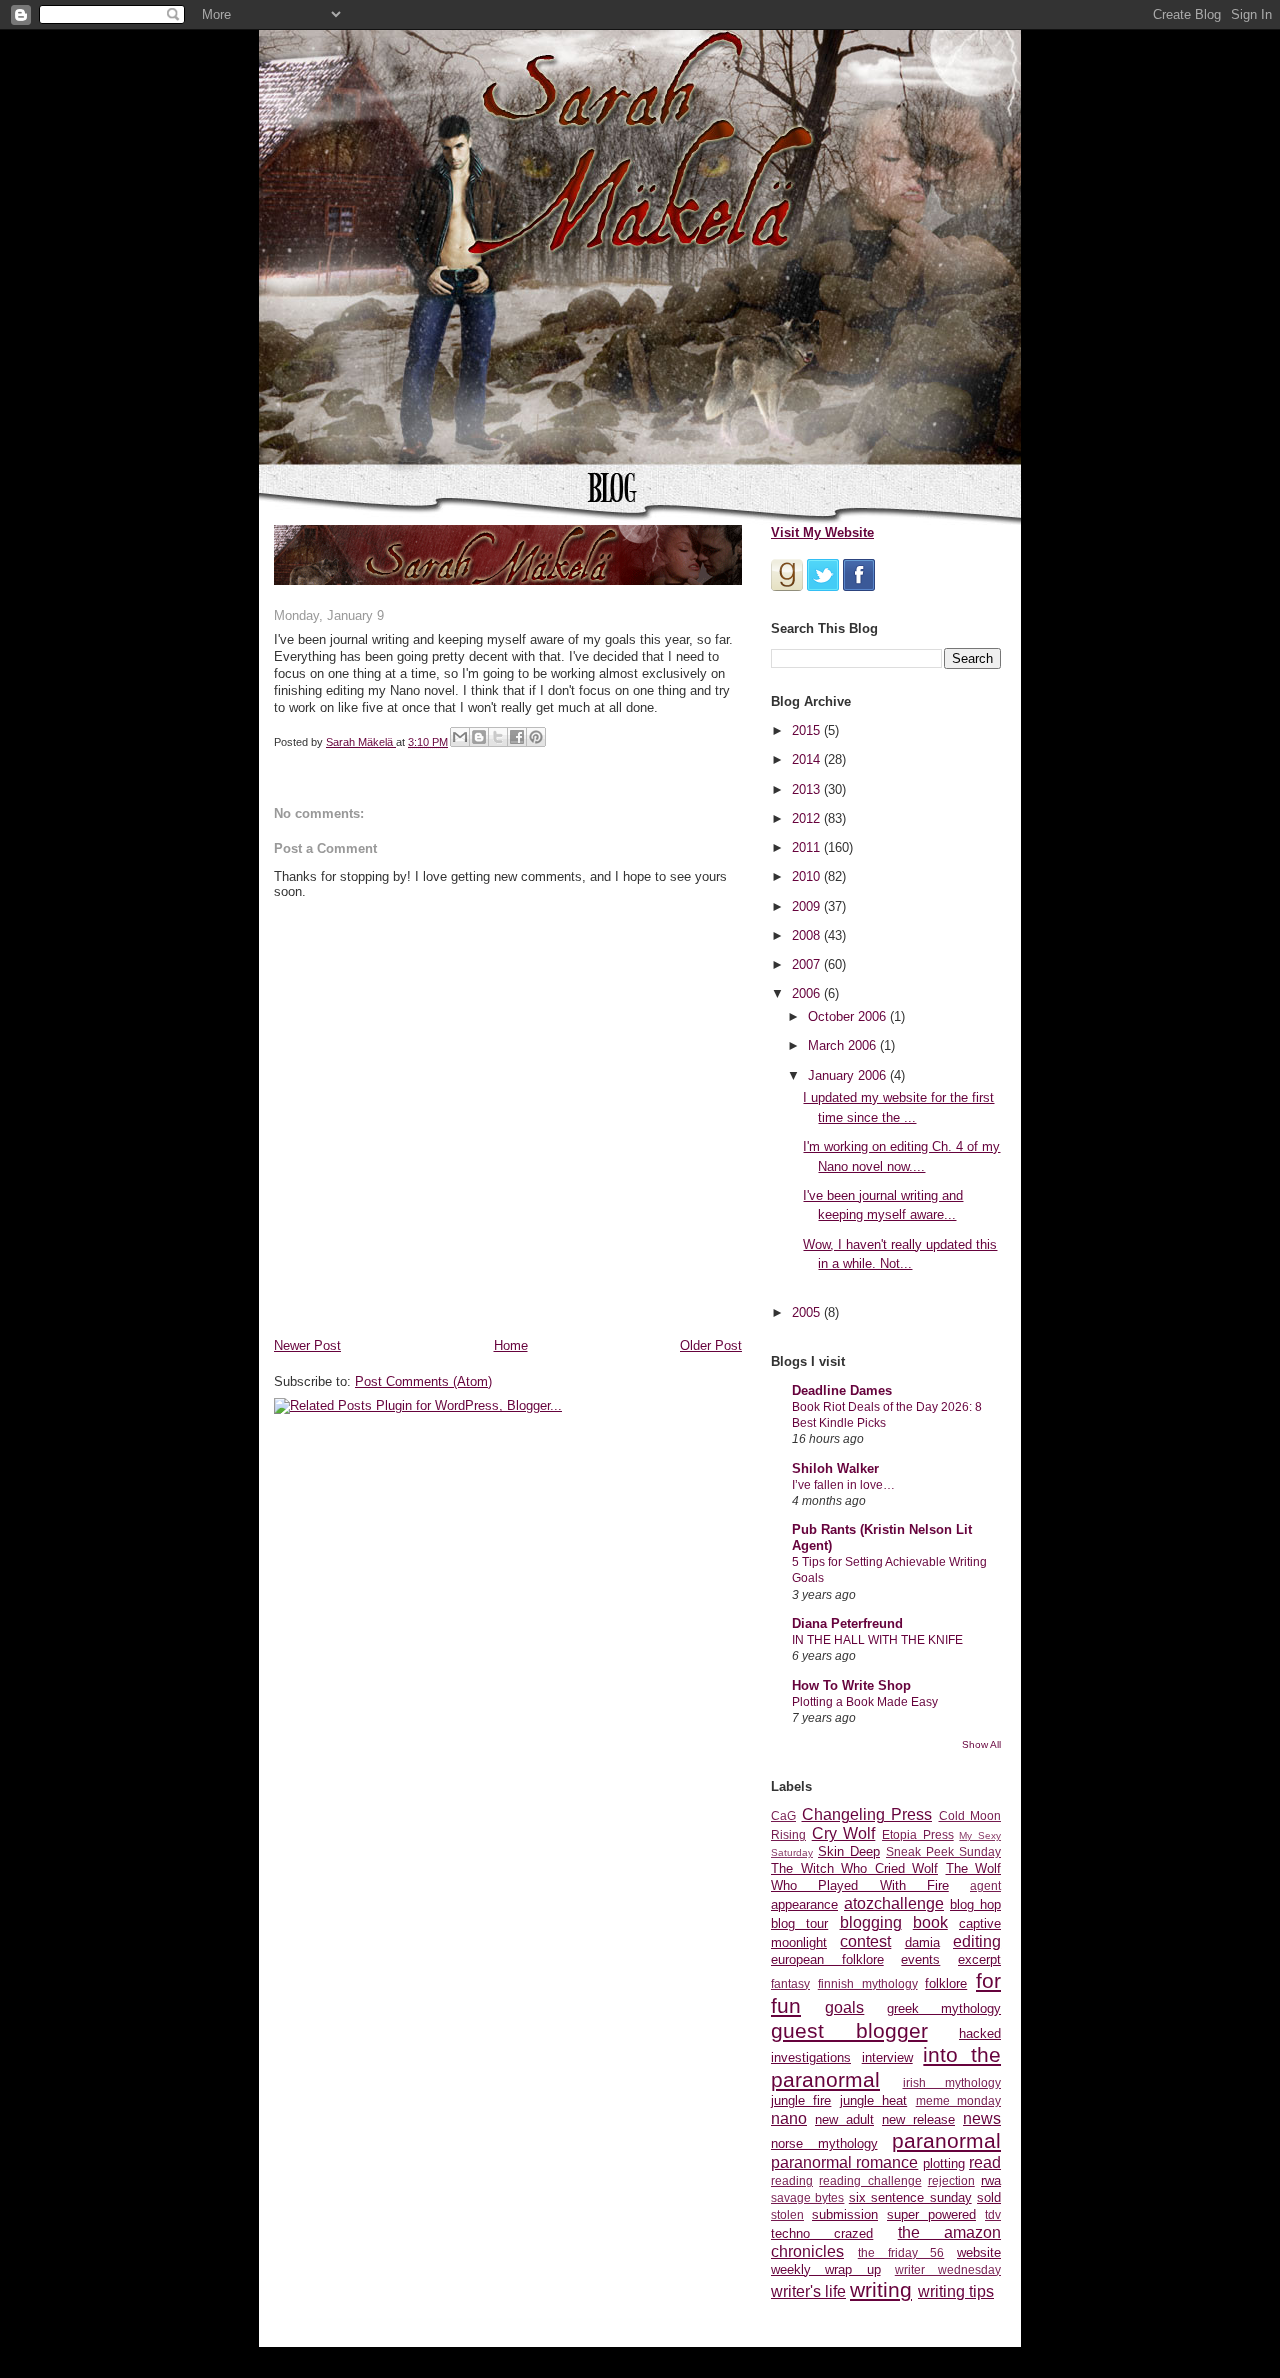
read (985, 2162)
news (982, 2118)
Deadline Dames (842, 1390)
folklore (946, 1983)
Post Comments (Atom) (423, 1381)
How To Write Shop (851, 1685)
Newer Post (307, 1345)
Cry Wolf (844, 1833)
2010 (808, 876)
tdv (993, 2214)
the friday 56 (901, 2252)
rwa (991, 2180)
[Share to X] (498, 737)
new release (918, 2119)
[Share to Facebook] (517, 737)
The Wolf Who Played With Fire (886, 1877)
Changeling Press (867, 1814)
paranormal (946, 2140)
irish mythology (952, 2082)
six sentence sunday (910, 2197)
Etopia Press (918, 1834)
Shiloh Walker (835, 1468)
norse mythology (824, 2143)
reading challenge (870, 2180)
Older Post (711, 1345)
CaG (783, 1815)
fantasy (790, 1983)
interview (887, 2057)
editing (977, 1941)
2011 (808, 847)
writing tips (956, 2291)
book (930, 1922)
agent (985, 1885)
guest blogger (849, 2030)
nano (789, 2118)
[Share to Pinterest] (536, 737)
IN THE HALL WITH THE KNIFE (877, 1640)
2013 (808, 789)
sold (989, 2197)
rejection (951, 2180)
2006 (808, 993)
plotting (944, 2163)
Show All (981, 1744)
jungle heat (873, 2100)
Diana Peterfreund (847, 1623)
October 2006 (849, 1016)
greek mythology (944, 2008)
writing (881, 2289)
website (979, 2252)
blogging (871, 1922)
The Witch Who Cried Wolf (854, 1868)
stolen (787, 2214)
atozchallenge (894, 1903)
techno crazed (822, 2233)
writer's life (808, 2291)
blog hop (975, 1904)
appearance (804, 1904)
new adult (844, 2119)
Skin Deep (849, 1851)
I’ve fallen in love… (843, 1485)
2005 (808, 1312)
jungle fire (801, 2100)
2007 (808, 964)
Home (511, 1345)
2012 (808, 818)
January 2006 (849, 1075)
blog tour (799, 1923)
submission (845, 2214)
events (920, 1959)
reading (792, 2180)
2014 (808, 759)
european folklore (827, 1959)
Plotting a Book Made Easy (865, 1702)
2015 (808, 730)
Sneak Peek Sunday (943, 1851)
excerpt (979, 1959)
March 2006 (844, 1045)
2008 (808, 935)
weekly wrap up (826, 2269)
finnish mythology (868, 1983)
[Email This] (460, 737)
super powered (931, 2214)
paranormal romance (844, 2162)
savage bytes (807, 2197)
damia (922, 1942)
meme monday (958, 2100)
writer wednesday (948, 2269)
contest (865, 1941)
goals (844, 2007)
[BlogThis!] (479, 737)
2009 (808, 906)
